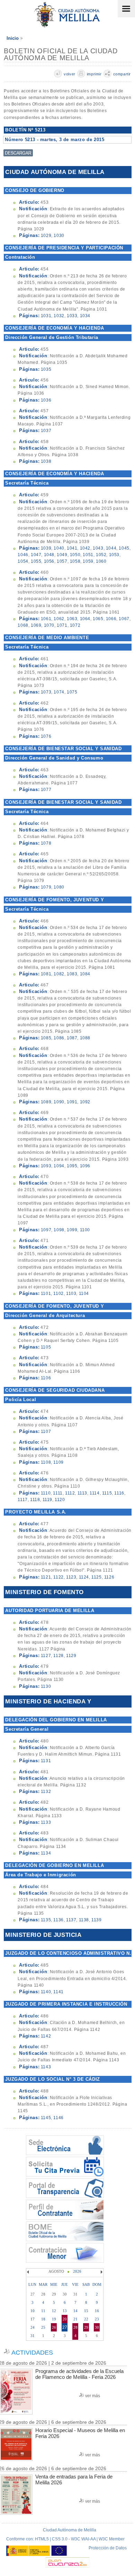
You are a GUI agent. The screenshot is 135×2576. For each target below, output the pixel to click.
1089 (46, 1102)
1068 (23, 625)
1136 (58, 1920)
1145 (46, 2118)
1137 (71, 1920)
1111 (58, 1493)
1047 (36, 555)
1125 (96, 1577)
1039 (46, 548)
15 (86, 2311)
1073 (46, 692)
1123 (71, 1577)
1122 (58, 1577)
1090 (59, 1102)
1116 (119, 1493)
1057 (62, 561)
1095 (72, 1166)
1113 (82, 1493)
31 (33, 2336)
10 (33, 2311)
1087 (72, 1038)
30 (97, 2327)
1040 (59, 548)
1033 (72, 316)
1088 (85, 1038)
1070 (49, 625)
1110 (46, 1493)
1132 (46, 1792)
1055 (36, 561)
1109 (58, 1462)
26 (54, 2327)
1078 (46, 843)
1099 (72, 1230)
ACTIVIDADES (32, 2353)
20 (65, 2319)
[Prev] (29, 2272)
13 (65, 2311)
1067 (124, 619)
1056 (49, 561)
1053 (114, 555)
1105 (46, 1347)
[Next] (101, 2272)
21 (75, 2319)
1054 (23, 561)
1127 (46, 1656)
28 (75, 2327)
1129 (71, 1656)
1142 (46, 2036)
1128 (58, 1656)
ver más (93, 2396)
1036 (46, 400)
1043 (98, 548)
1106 (46, 1378)
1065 (98, 619)
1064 (85, 619)
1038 (46, 461)
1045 (124, 548)
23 (97, 2319)
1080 (59, 887)
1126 (109, 1577)
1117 (22, 1500)
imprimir (94, 74)
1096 (85, 1166)
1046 (23, 555)
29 (86, 2327)
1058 (75, 561)
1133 (46, 1822)
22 (86, 2319)
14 (75, 2311)
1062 (59, 619)
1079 (46, 887)
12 (54, 2311)
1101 (46, 1294)
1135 (46, 1920)
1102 (58, 1294)
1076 (46, 736)
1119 (47, 1500)
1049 (62, 555)
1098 (59, 1230)
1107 (46, 1432)
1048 (49, 555)
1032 (59, 316)
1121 (46, 1577)
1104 (84, 1294)
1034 (85, 316)
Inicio (13, 38)
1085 (46, 1038)
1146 (58, 2118)
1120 (60, 1500)
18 (43, 2319)
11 (43, 2311)
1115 (107, 1493)
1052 (101, 555)
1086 (59, 1038)
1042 (85, 548)
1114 (94, 1493)
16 (97, 2311)
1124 (84, 1577)
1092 (85, 1102)
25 (43, 2327)
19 (54, 2319)
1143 (46, 2067)
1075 (72, 692)
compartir (122, 74)
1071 (62, 625)
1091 (72, 1102)
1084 (85, 974)
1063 (72, 619)
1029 (46, 236)
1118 (35, 1500)
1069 (36, 625)
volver (70, 74)
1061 (46, 619)
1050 (75, 555)
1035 (46, 369)
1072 (75, 625)
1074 (59, 692)
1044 (111, 548)
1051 (88, 555)
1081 (46, 974)
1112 (70, 1493)
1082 (59, 974)
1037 (46, 431)
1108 (46, 1462)
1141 (58, 1992)
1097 (46, 1230)
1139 (96, 1920)
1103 (71, 1294)
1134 (46, 1853)
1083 (72, 974)
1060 (101, 561)
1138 (84, 1920)
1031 (46, 316)
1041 (72, 548)
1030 (59, 236)
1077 (46, 790)
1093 (46, 1166)
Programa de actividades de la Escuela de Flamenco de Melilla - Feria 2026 (79, 2374)
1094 (59, 1166)
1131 (46, 1761)
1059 (88, 561)
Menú (126, 9)
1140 (46, 1992)
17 (33, 2319)
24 (33, 2327)
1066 (111, 619)
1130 (46, 1686)
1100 (85, 1230)
